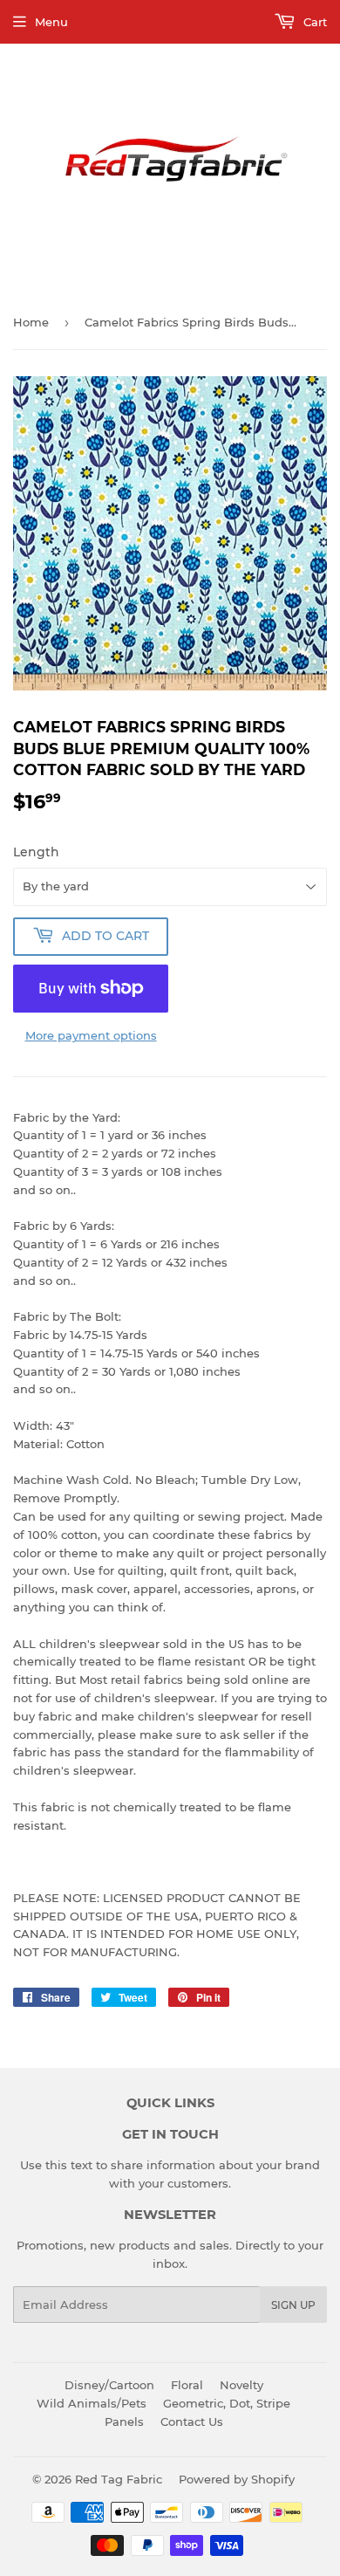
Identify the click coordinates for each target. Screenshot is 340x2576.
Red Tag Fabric (119, 2479)
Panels (124, 2421)
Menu (51, 22)
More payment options (91, 1035)
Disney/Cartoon (109, 2385)
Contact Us (192, 2421)
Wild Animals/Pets (92, 2403)
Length (36, 852)
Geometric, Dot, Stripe (227, 2403)
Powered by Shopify (237, 2479)
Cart (313, 22)
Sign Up (293, 2305)
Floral (187, 2385)
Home (31, 322)
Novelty (241, 2385)
